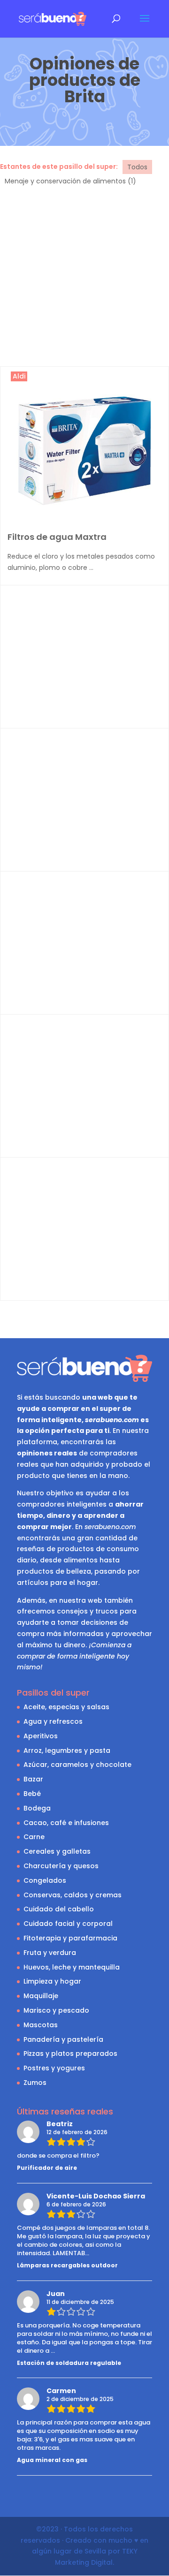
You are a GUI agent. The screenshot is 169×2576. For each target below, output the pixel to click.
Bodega (37, 1808)
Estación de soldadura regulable (69, 2363)
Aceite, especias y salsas (66, 1707)
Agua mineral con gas (52, 2460)
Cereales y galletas (57, 1851)
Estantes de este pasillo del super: (59, 167)
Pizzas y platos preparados (70, 2053)
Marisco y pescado (56, 2010)
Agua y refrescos (53, 1721)
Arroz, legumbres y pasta (67, 1750)
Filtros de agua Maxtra (57, 537)
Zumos (35, 2083)
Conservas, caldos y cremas (73, 1895)
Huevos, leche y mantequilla (72, 1967)
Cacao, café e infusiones (66, 1823)
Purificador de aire (47, 2168)
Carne (34, 1837)
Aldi (19, 376)
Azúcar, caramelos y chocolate (77, 1765)
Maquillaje (41, 1996)
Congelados (45, 1880)
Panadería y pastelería (63, 2039)
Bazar (33, 1779)
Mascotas (41, 2025)
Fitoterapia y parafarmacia (70, 1938)
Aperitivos (41, 1736)
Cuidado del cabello (59, 1909)
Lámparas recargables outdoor (67, 2265)
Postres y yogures (54, 2068)
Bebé (32, 1794)
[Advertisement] (84, 277)
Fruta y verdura (50, 1953)
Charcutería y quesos (61, 1866)
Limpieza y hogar (52, 1981)
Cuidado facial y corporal (68, 1924)
